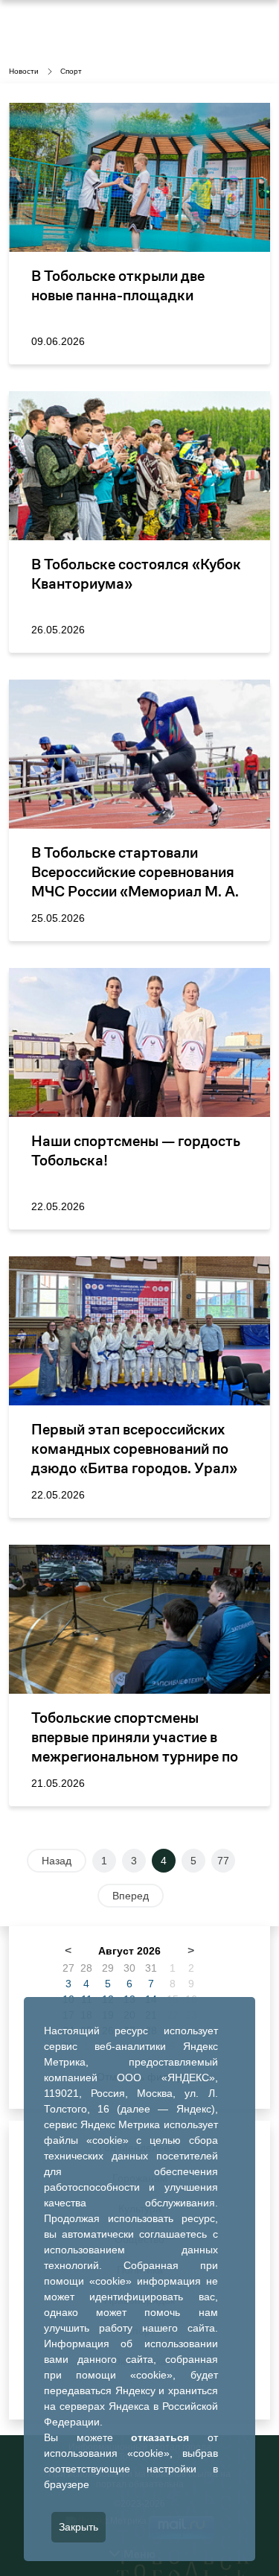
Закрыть (78, 2527)
